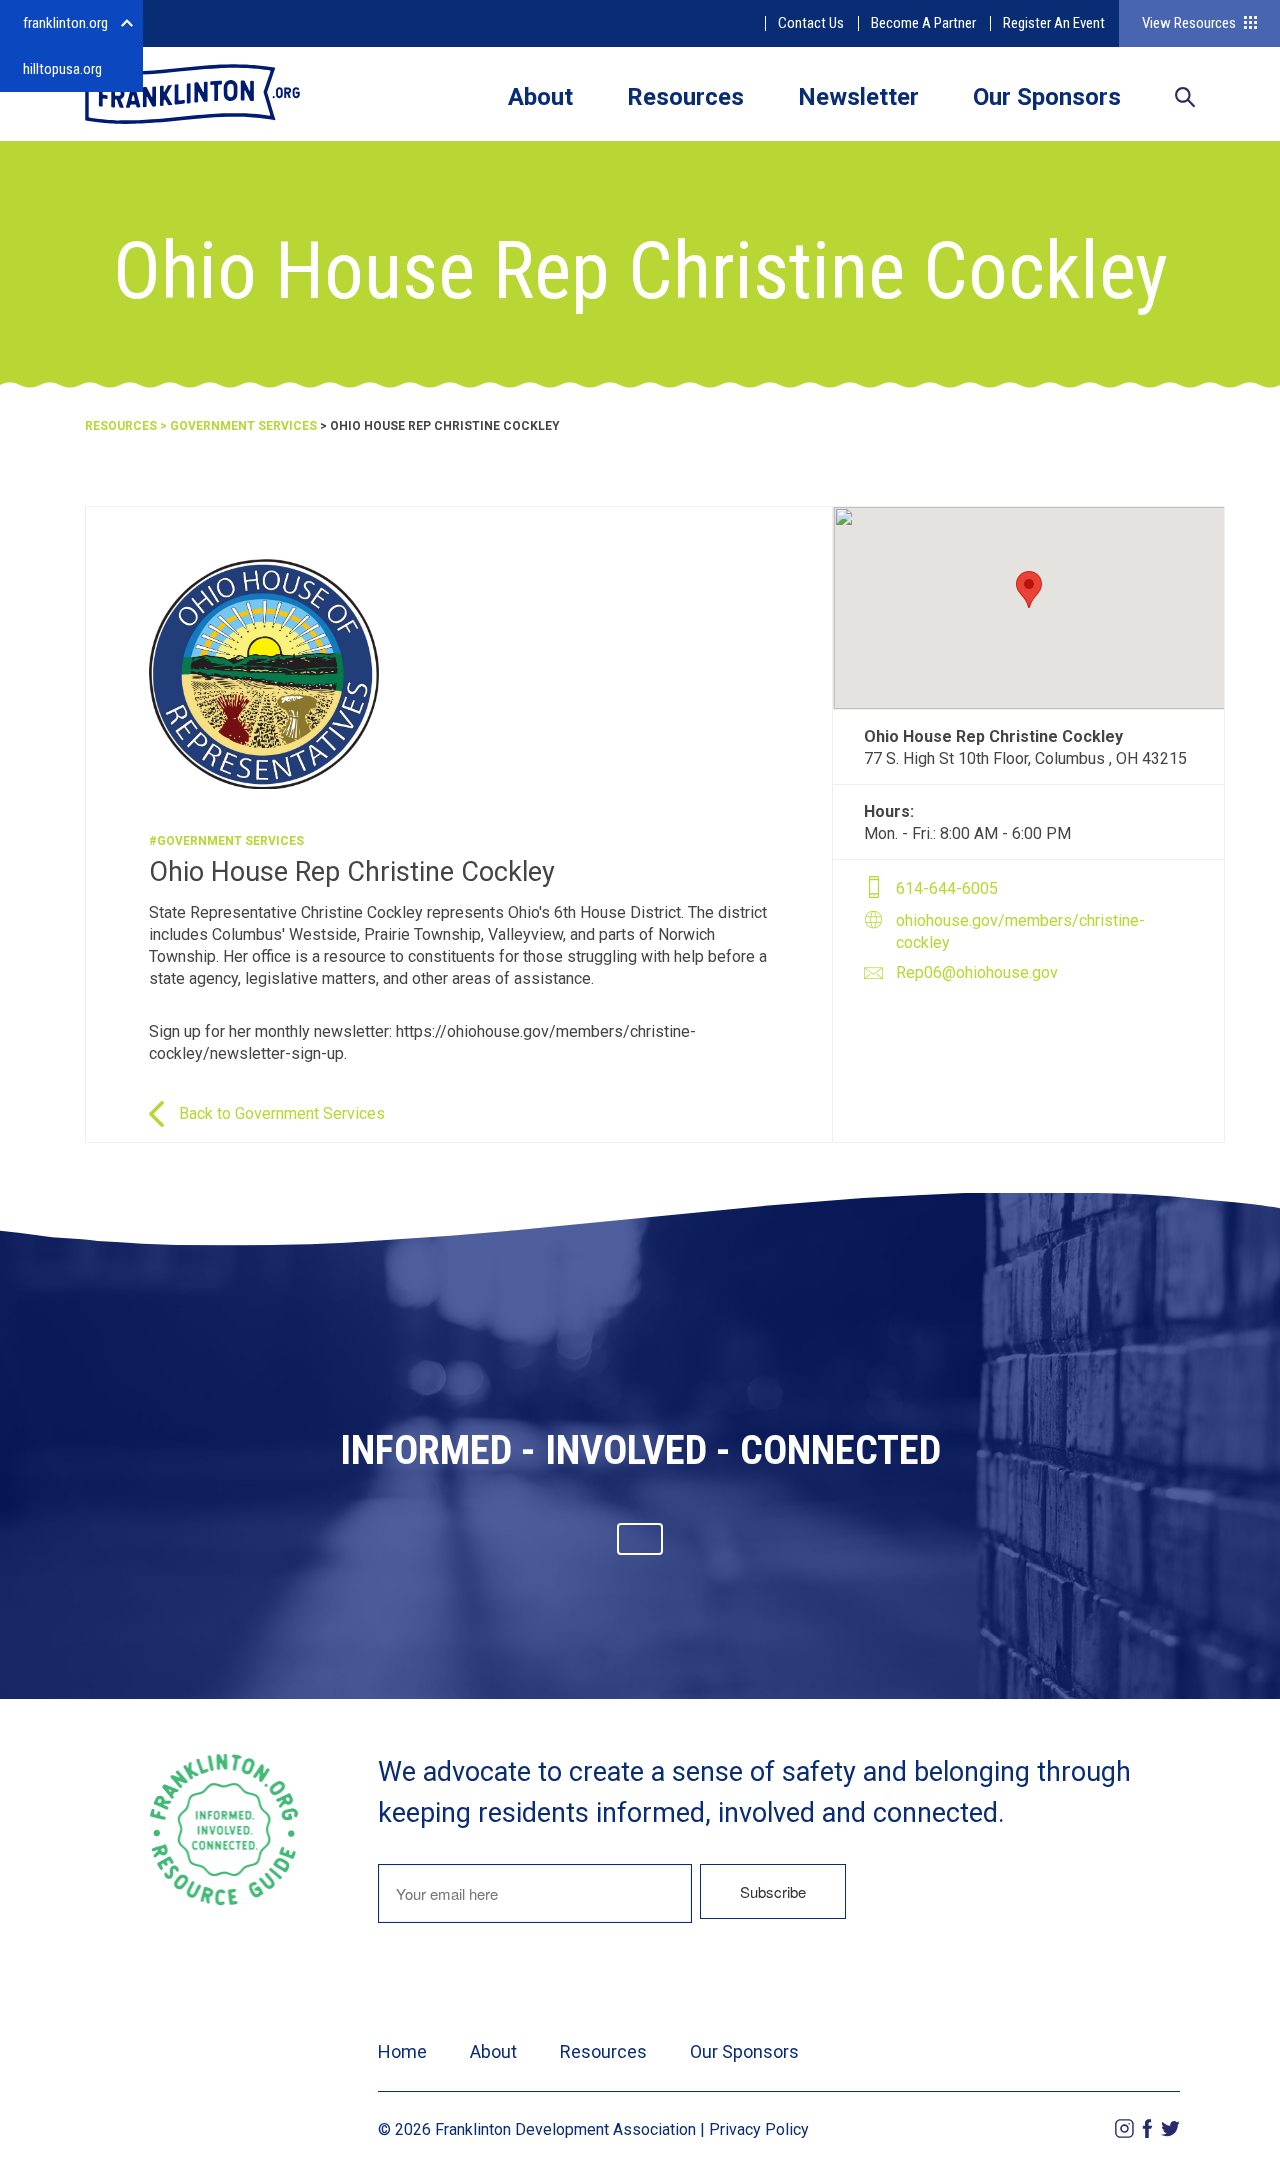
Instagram (1124, 2128)
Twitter (1170, 2128)
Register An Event (1054, 23)
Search (1185, 99)
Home (402, 2051)
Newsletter (858, 97)
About (540, 97)
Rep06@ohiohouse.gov (977, 972)
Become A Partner (923, 23)
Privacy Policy (759, 2129)
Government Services (243, 426)
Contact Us (811, 23)
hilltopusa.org (62, 69)
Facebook (1147, 2128)
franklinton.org (65, 23)
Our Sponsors (1047, 97)
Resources (685, 97)
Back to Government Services (282, 1113)
